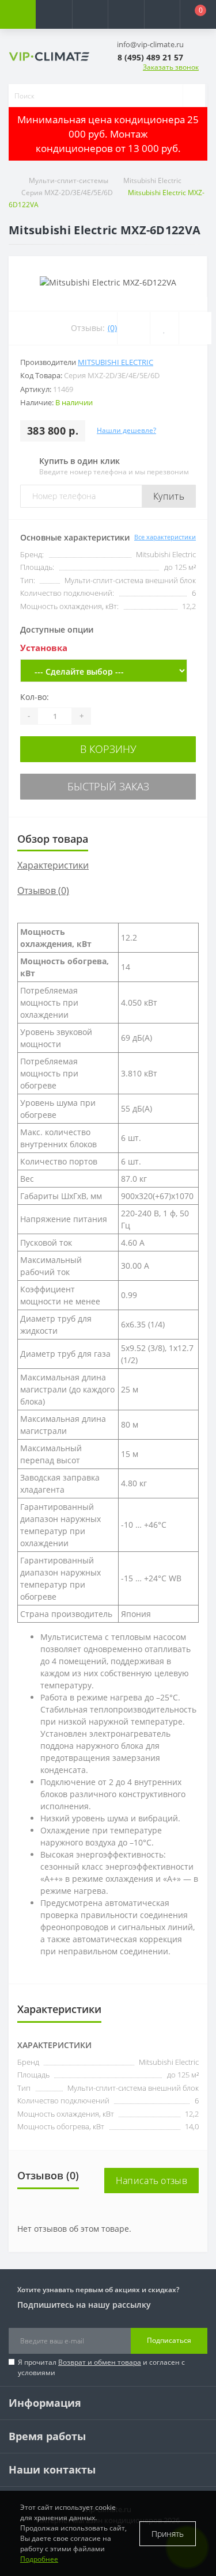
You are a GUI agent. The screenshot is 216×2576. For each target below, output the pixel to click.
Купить (169, 496)
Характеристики (53, 865)
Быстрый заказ (108, 786)
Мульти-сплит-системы (69, 180)
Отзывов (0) (43, 891)
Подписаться (169, 2340)
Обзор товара (53, 839)
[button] (90, 14)
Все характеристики (165, 537)
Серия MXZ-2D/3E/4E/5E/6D (67, 193)
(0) (112, 328)
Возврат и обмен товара (100, 2362)
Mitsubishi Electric (152, 180)
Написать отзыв (151, 2181)
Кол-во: (35, 697)
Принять (168, 2534)
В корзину (108, 749)
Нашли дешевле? (126, 430)
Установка (44, 648)
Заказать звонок (171, 67)
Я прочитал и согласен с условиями (101, 2367)
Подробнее (39, 2559)
